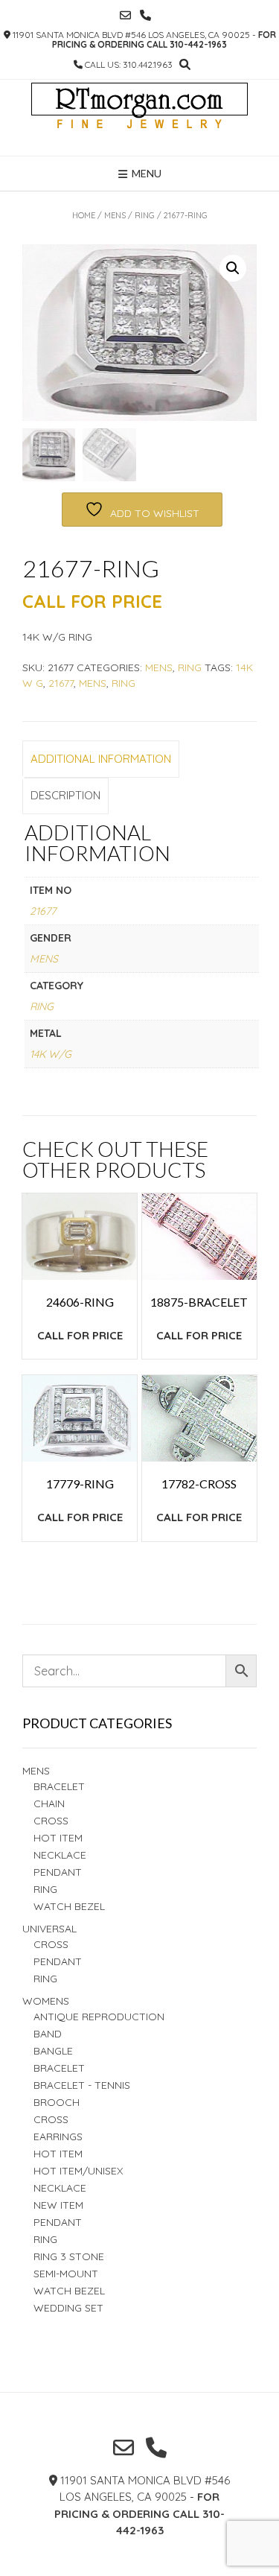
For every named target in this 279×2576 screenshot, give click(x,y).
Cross (51, 1821)
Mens (115, 215)
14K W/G (51, 1054)
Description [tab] (65, 795)
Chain (49, 1803)
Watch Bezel (69, 1906)
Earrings (58, 2136)
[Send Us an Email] (125, 15)
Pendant (58, 1872)
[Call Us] (145, 15)
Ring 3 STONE (69, 2256)
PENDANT (58, 1961)
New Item (58, 2205)
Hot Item (58, 1838)
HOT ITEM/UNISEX (78, 2171)
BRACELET (59, 1786)
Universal (49, 1929)
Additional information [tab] (101, 759)
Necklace (60, 1855)
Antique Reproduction (99, 2017)
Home (84, 215)
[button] (233, 268)
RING (145, 215)
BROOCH (57, 2102)
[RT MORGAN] (139, 118)
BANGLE (53, 2051)
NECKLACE (60, 2188)
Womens (46, 2001)
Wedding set (68, 2308)
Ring (124, 683)
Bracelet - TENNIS (82, 2085)
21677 (61, 683)
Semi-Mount (66, 2274)
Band (48, 2034)
